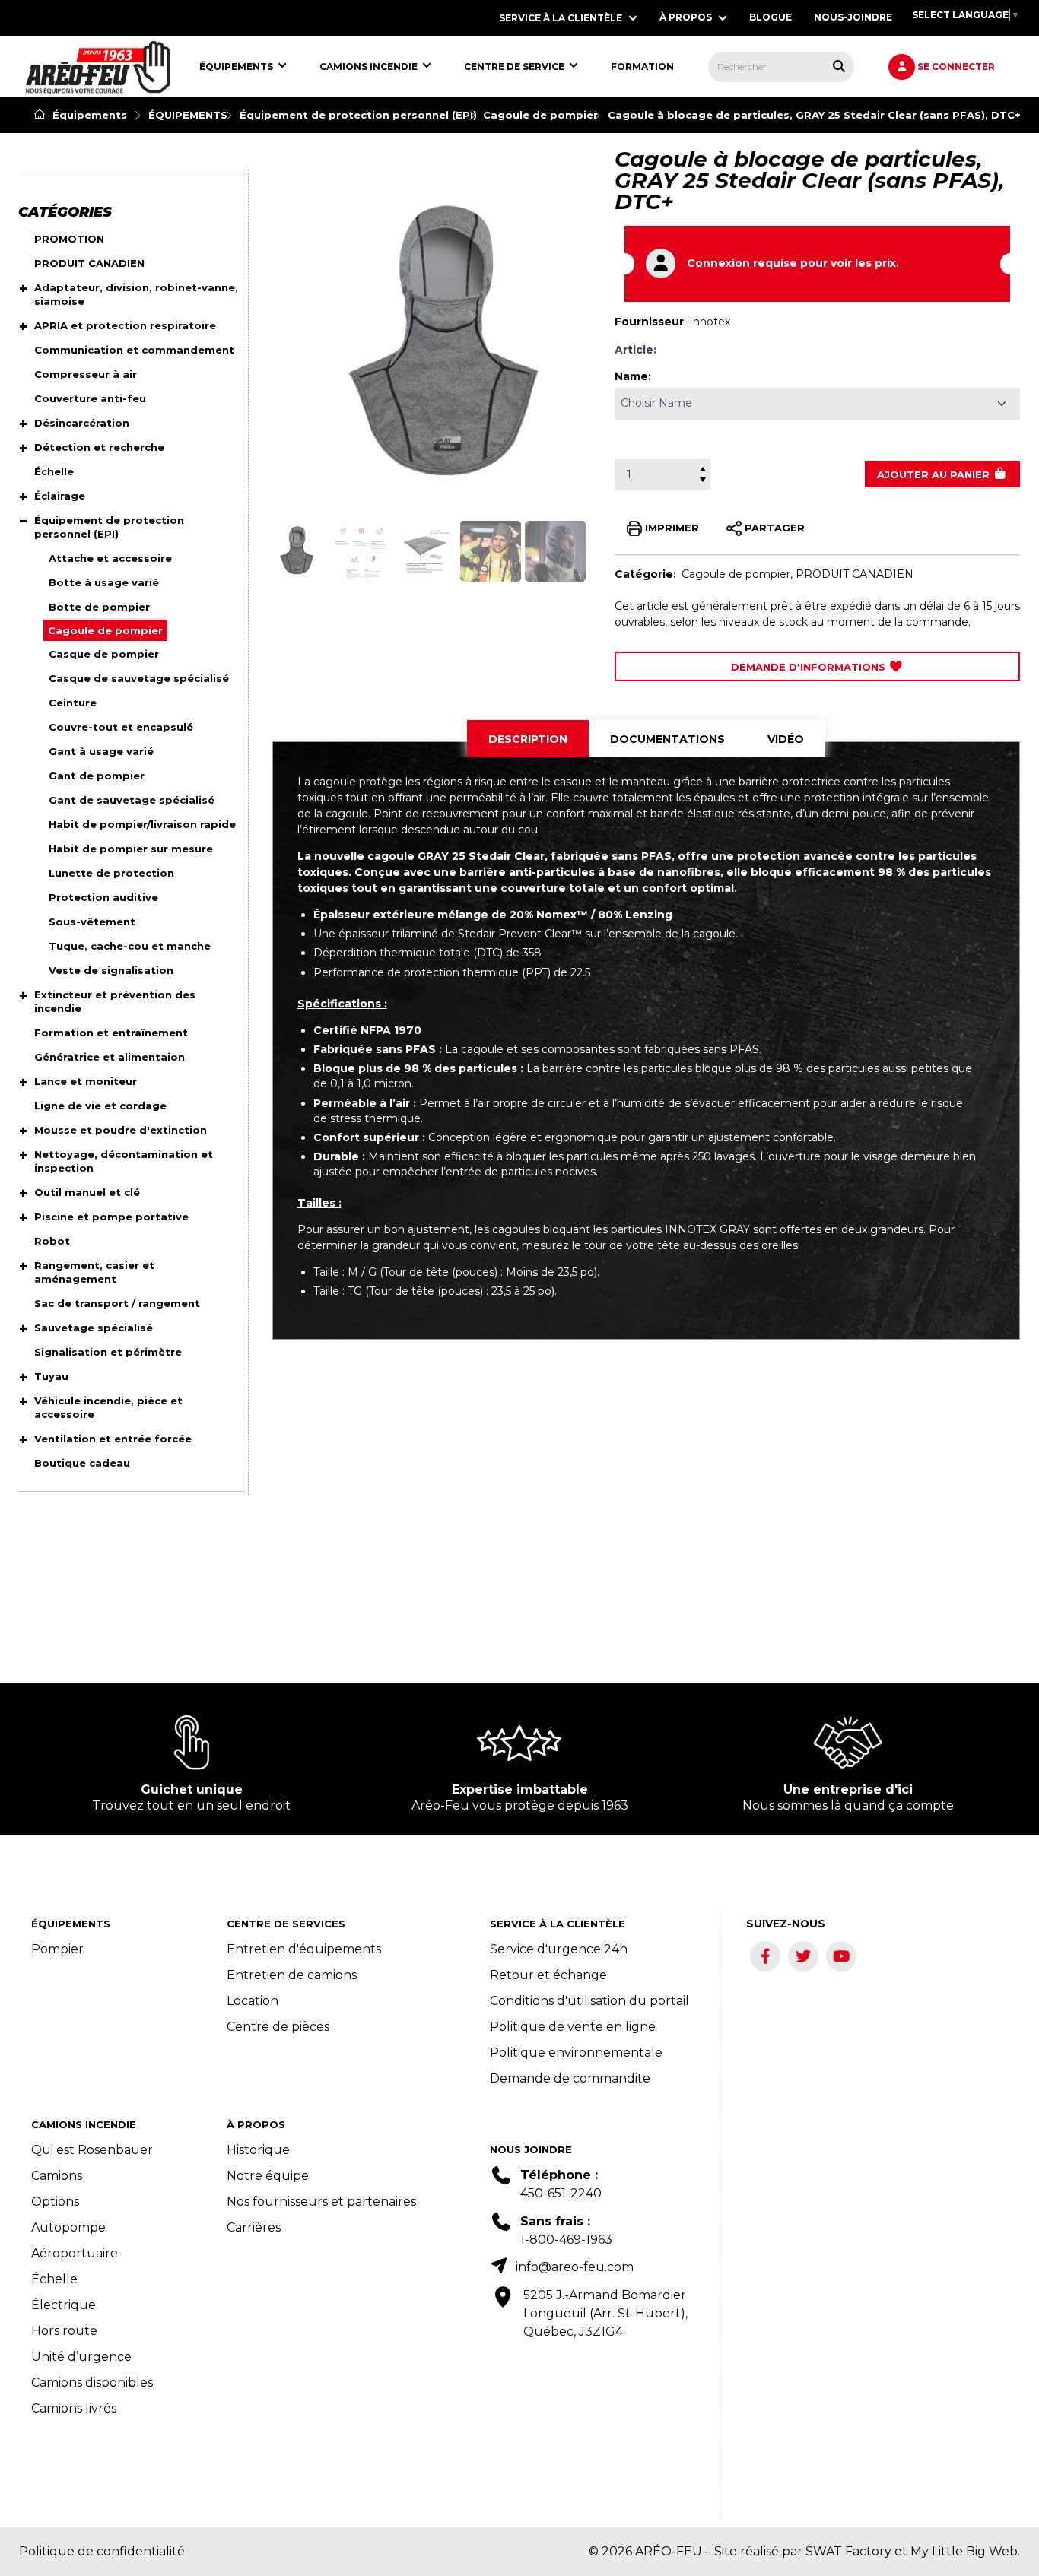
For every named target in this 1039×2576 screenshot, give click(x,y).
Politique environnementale (576, 2053)
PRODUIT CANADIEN (855, 574)
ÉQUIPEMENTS (188, 115)
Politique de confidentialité (102, 2551)
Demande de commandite (570, 2078)
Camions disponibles (92, 2382)
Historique (258, 2150)
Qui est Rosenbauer (92, 2150)
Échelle (54, 2279)
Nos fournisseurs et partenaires (321, 2202)
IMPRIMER (670, 527)
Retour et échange (548, 1975)
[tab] (528, 739)
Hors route (64, 2331)
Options (55, 2202)
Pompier (57, 1949)
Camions (57, 2176)
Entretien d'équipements (304, 1949)
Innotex (710, 322)
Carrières (254, 2227)
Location (253, 2001)
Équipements (88, 115)
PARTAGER (773, 527)
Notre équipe (268, 2176)
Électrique (64, 2305)
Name (631, 376)
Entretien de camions (292, 1975)
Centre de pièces (278, 2027)
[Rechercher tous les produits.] (839, 66)
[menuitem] (98, 67)
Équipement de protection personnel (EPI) (358, 115)
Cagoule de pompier (540, 115)
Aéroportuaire (75, 2253)
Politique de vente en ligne (573, 2027)
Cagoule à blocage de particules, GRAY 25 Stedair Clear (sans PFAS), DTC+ (814, 115)
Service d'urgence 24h (559, 1949)
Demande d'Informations (810, 667)
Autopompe (68, 2227)
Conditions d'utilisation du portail (589, 2001)
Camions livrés (74, 2408)
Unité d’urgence (81, 2357)
